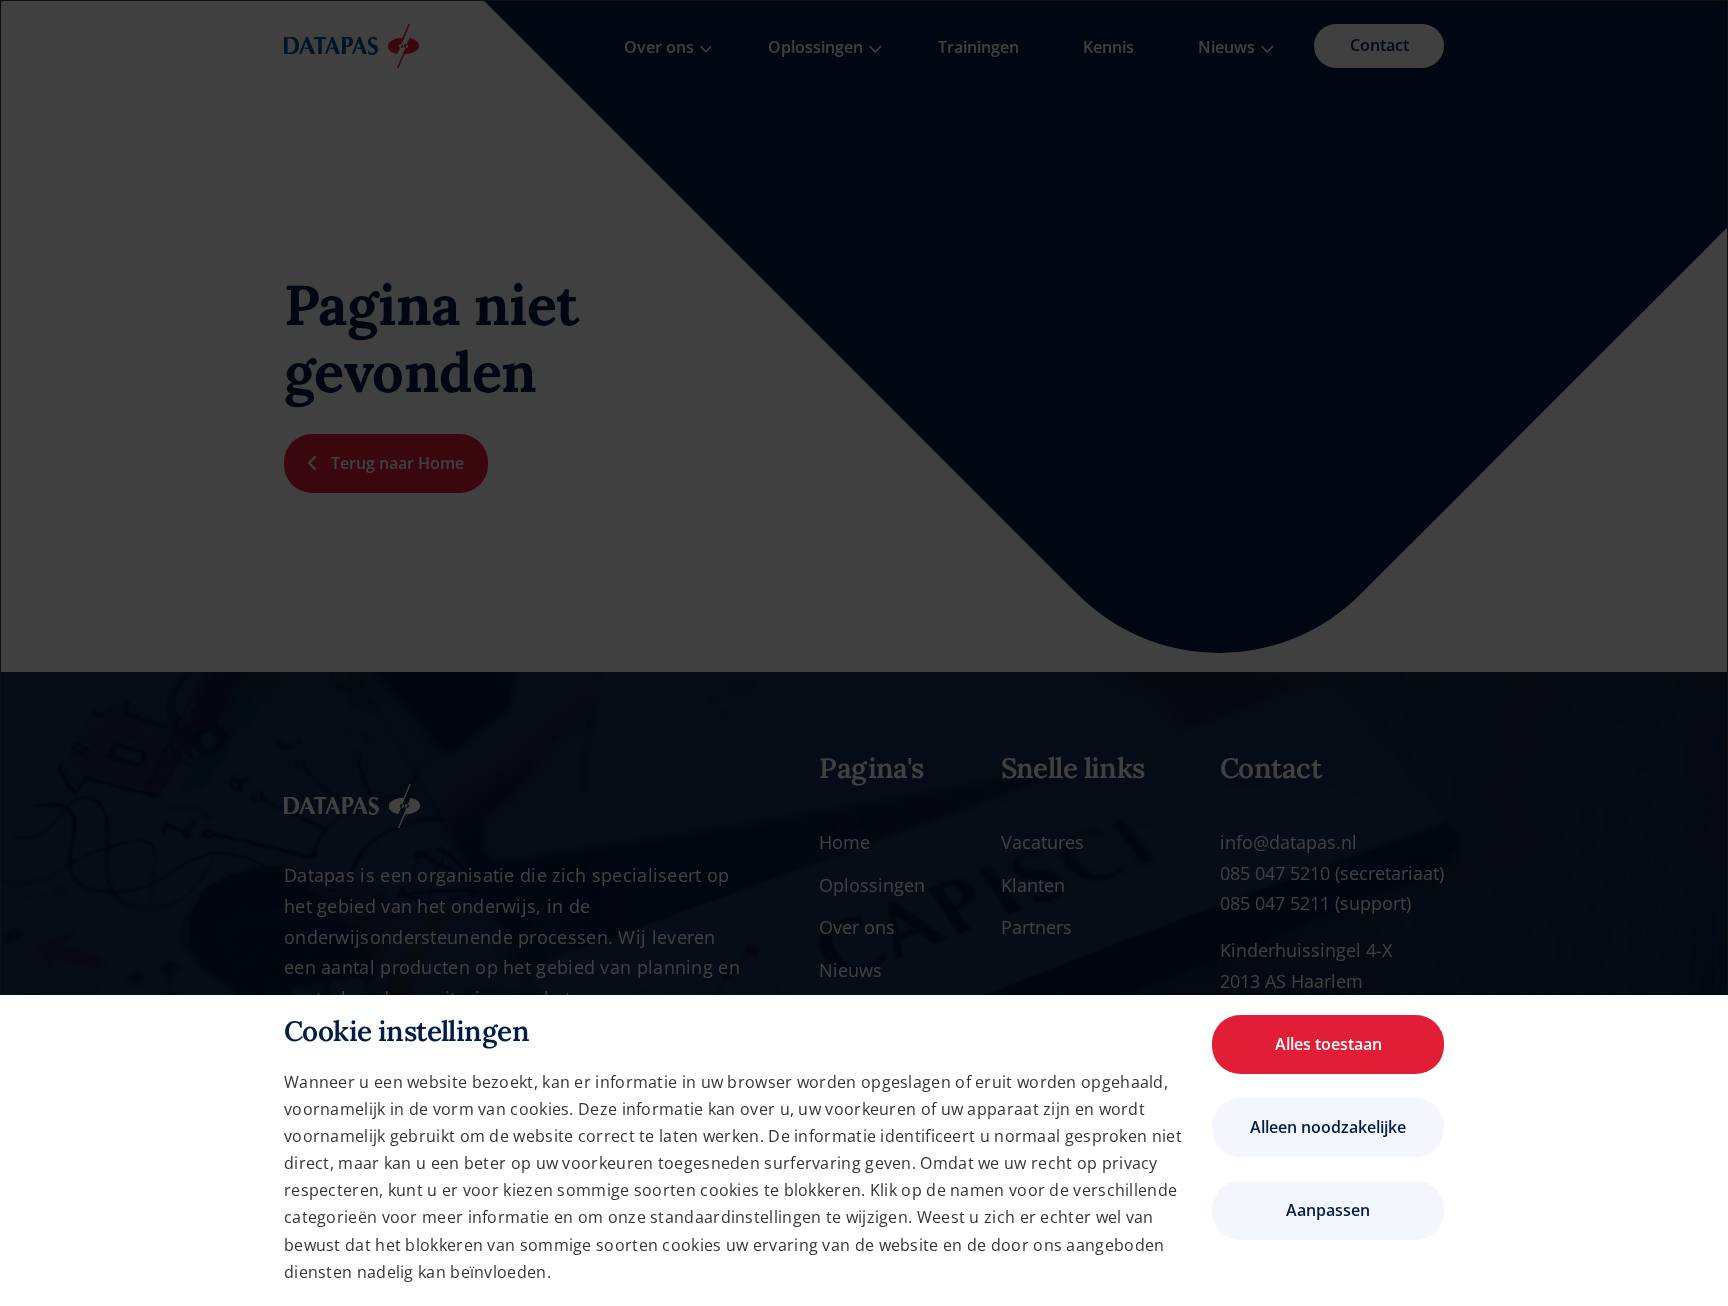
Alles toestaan (1328, 1044)
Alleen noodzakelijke (1328, 1127)
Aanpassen (1328, 1210)
